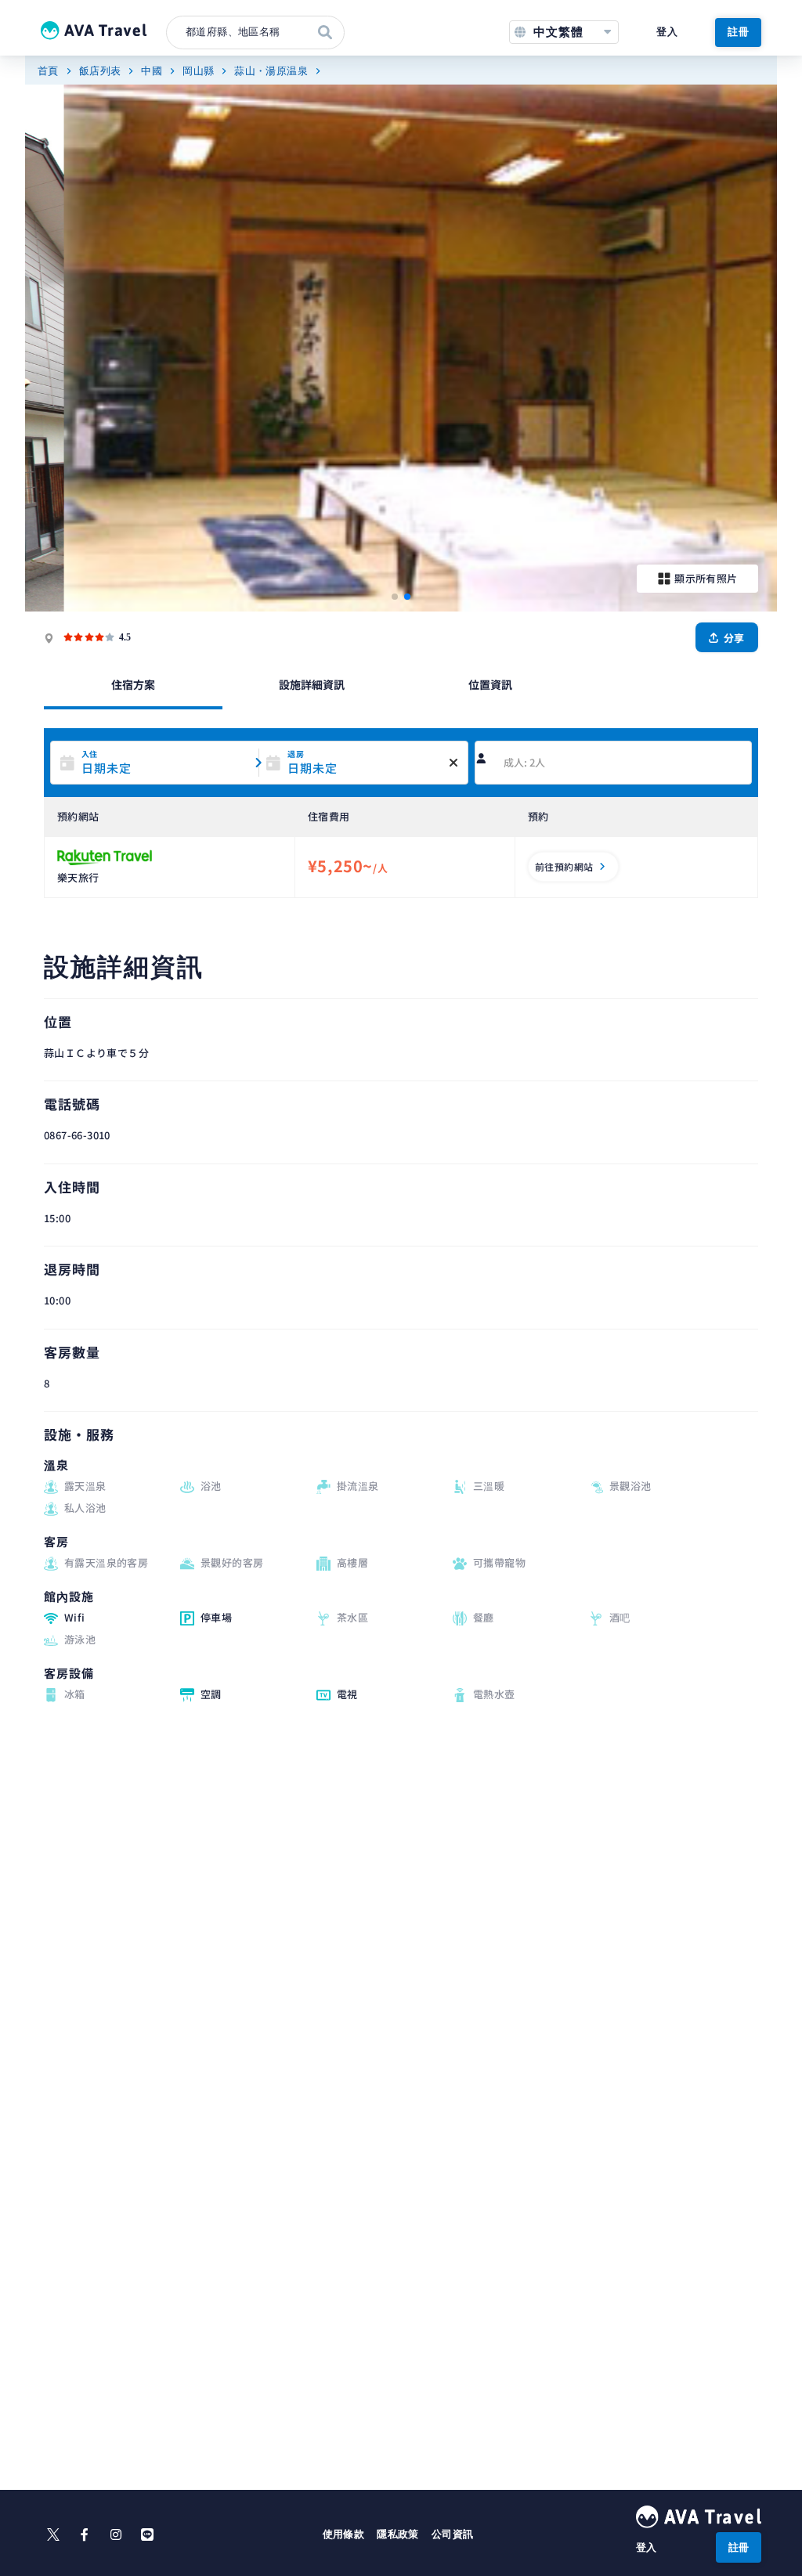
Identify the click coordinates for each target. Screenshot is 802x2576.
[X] (53, 2535)
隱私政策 (398, 2534)
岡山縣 (198, 71)
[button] (395, 597)
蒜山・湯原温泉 (271, 71)
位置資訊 (490, 684)
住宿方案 (133, 684)
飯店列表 (100, 71)
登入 (667, 32)
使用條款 (344, 2534)
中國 (152, 71)
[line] (147, 2535)
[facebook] (85, 2535)
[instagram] (116, 2535)
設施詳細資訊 (312, 684)
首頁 (48, 71)
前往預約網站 (564, 866)
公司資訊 (453, 2534)
